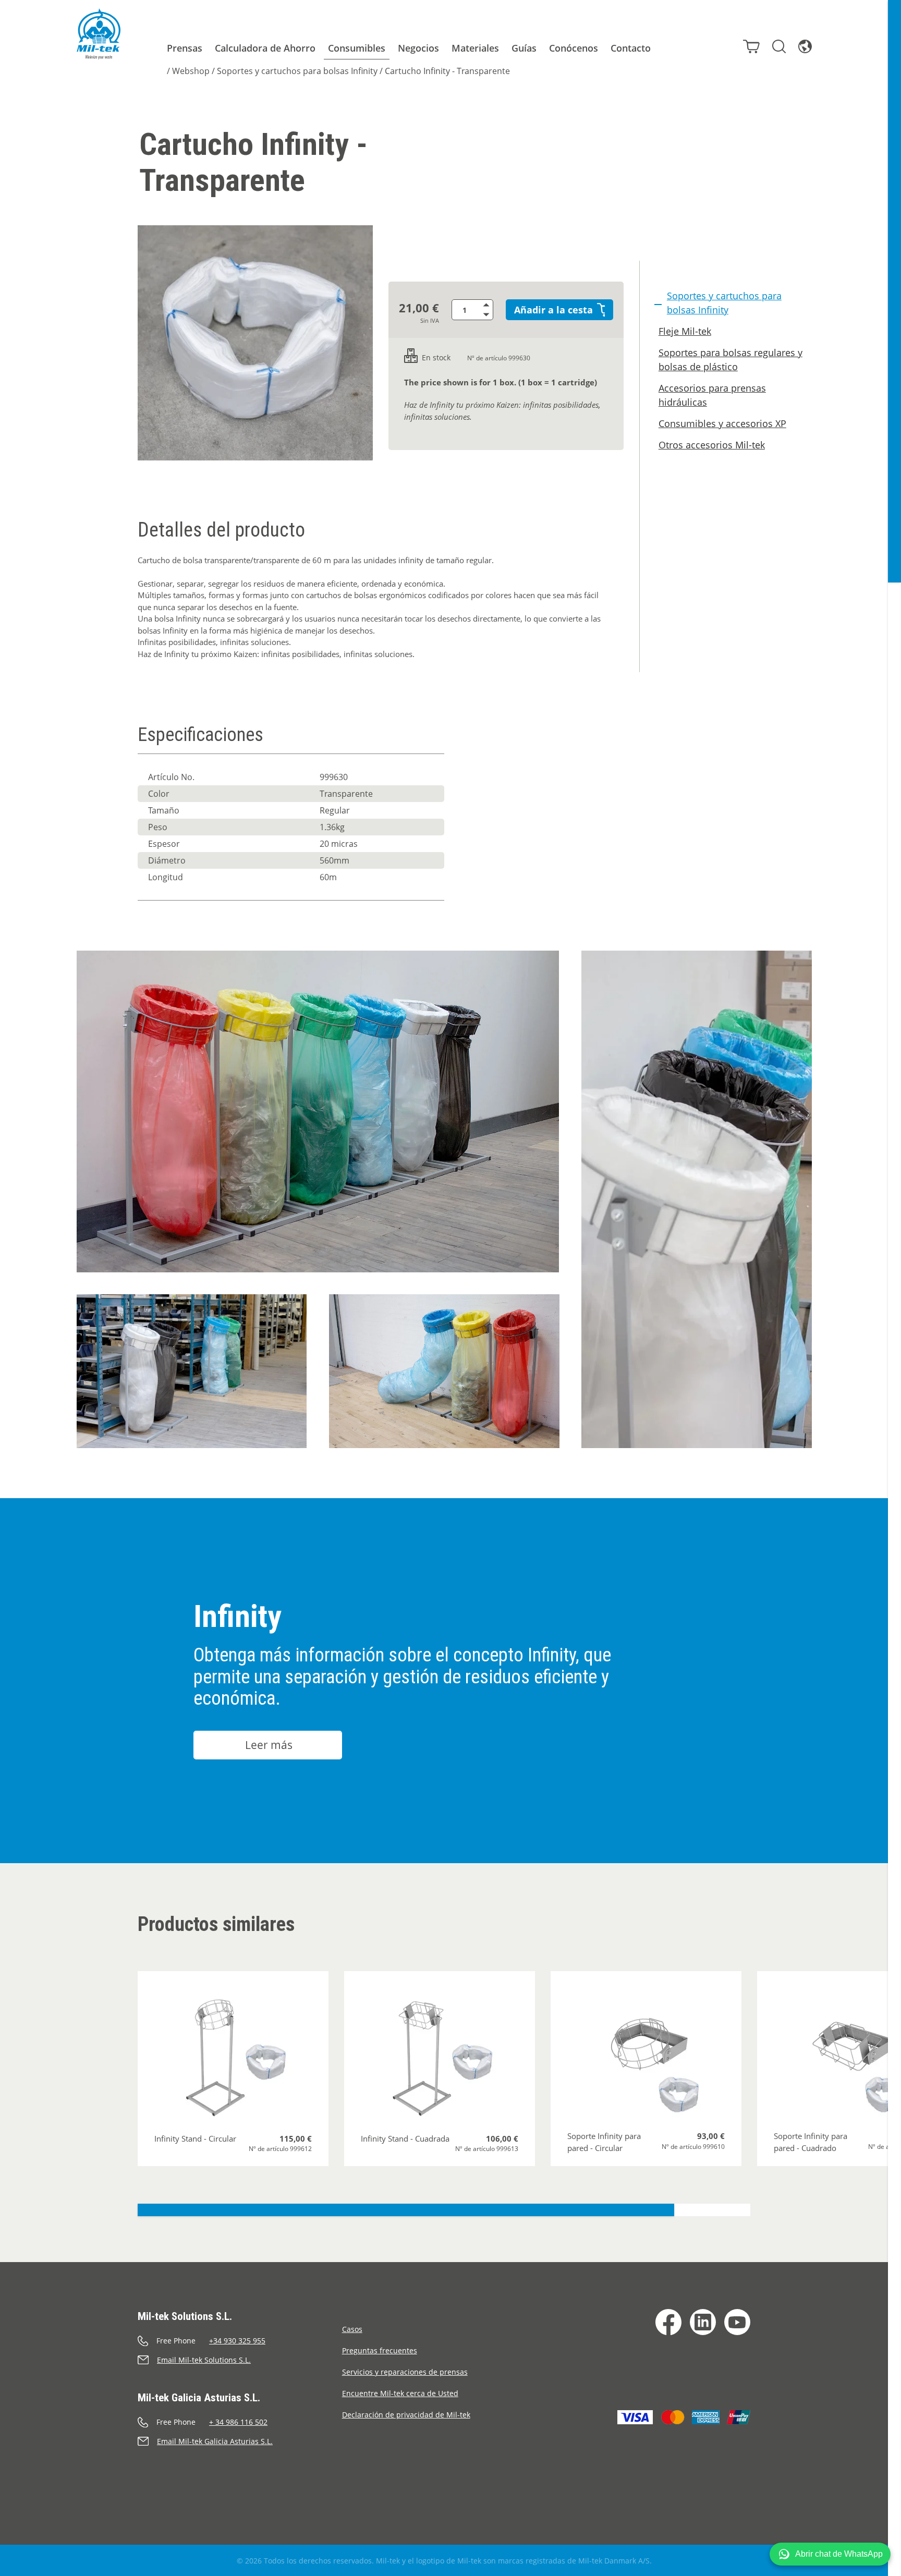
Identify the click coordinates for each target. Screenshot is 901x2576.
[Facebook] (668, 2322)
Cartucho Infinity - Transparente (447, 71)
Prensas (185, 48)
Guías (524, 48)
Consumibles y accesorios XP (722, 423)
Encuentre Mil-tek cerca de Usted (400, 2393)
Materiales (475, 48)
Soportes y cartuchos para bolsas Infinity (297, 71)
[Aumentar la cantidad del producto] (488, 305)
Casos (352, 2329)
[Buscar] (779, 46)
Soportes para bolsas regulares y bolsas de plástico (730, 360)
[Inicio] (99, 34)
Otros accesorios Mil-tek (712, 445)
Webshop (191, 71)
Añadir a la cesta (553, 310)
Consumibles (357, 48)
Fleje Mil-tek (685, 331)
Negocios (418, 48)
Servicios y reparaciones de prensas (405, 2372)
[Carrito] (751, 46)
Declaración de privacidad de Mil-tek (406, 2415)
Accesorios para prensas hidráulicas (712, 395)
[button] (830, 2554)
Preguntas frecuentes (380, 2350)
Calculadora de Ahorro (265, 48)
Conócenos (574, 48)
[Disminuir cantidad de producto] (488, 315)
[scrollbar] (894, 1288)
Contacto (631, 48)
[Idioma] (805, 46)
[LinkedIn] (703, 2322)
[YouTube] (737, 2322)
